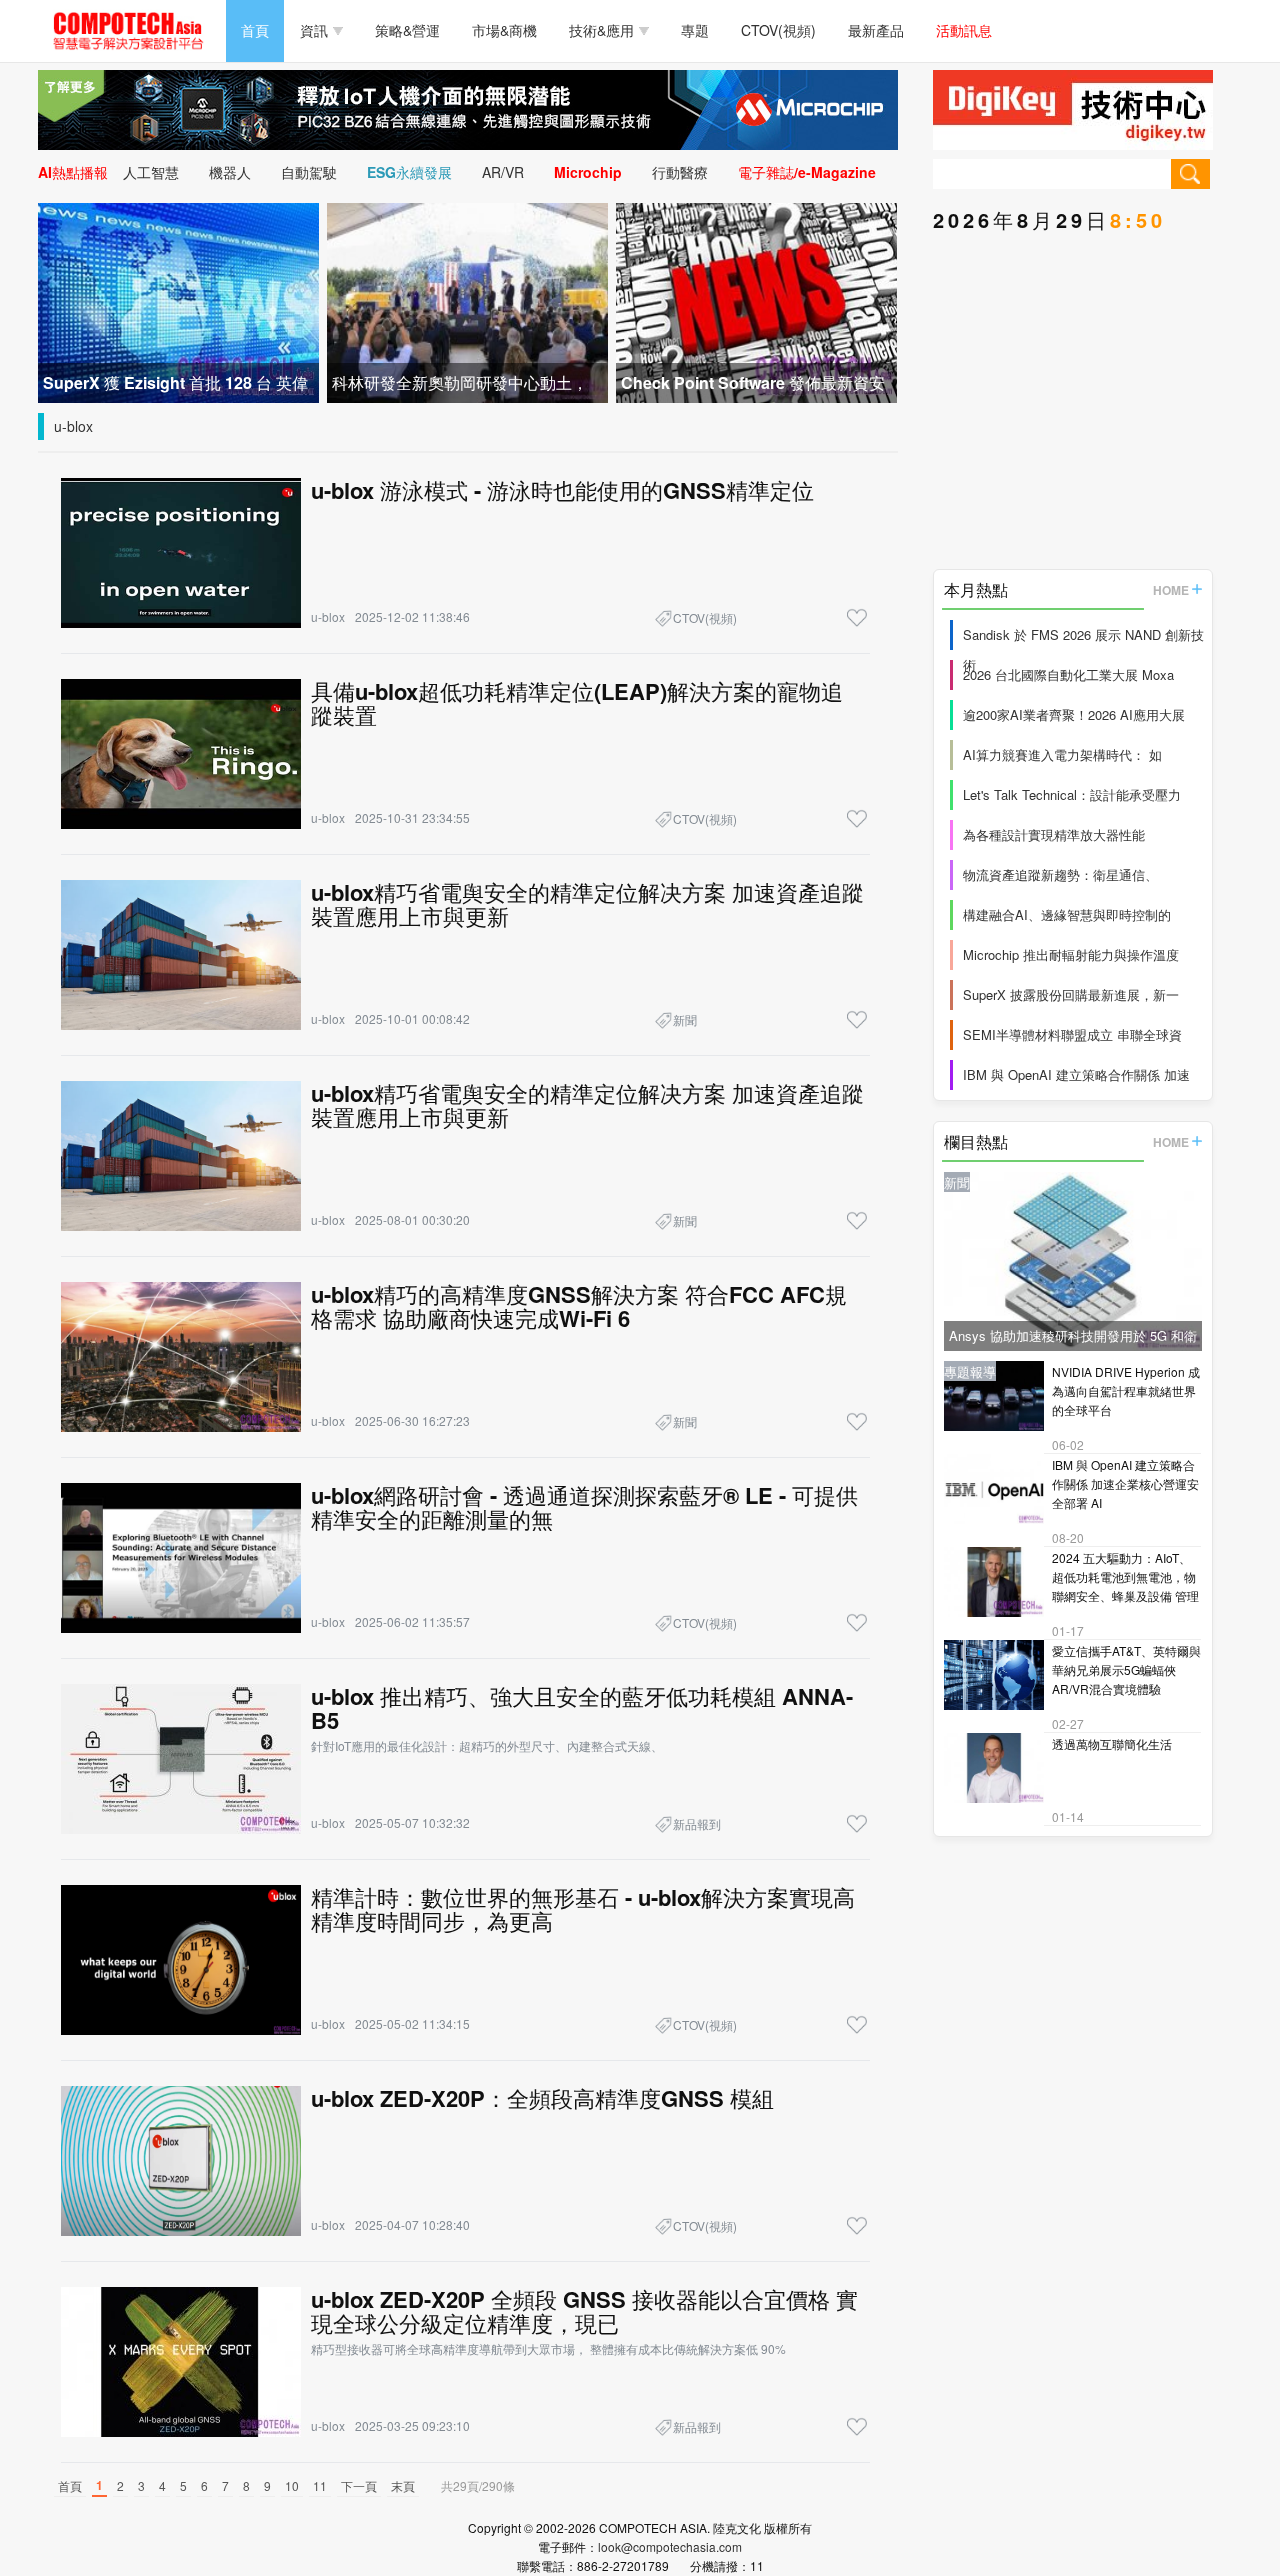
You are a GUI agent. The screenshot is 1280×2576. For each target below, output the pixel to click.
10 (292, 2485)
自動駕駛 (309, 172)
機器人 (230, 172)
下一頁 (359, 2485)
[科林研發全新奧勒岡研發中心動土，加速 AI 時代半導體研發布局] (467, 300)
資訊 (314, 30)
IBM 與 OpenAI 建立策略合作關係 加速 (1076, 1074)
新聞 (685, 1019)
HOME (1171, 590)
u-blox (73, 426)
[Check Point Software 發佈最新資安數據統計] (756, 300)
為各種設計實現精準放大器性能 (1054, 834)
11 (320, 2485)
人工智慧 (151, 172)
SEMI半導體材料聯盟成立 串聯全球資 (1072, 1034)
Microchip (588, 172)
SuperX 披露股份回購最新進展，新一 (1071, 994)
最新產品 (876, 30)
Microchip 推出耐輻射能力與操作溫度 (1071, 954)
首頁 (255, 30)
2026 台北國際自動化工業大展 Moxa (1068, 674)
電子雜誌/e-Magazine (807, 172)
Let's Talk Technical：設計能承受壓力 (1072, 794)
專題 (695, 30)
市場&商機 (504, 30)
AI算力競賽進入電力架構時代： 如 (1062, 754)
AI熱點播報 (73, 172)
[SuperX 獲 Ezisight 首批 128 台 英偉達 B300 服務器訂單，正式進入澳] (178, 300)
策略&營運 (407, 30)
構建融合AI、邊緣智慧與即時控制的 (1067, 914)
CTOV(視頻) (778, 30)
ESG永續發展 (409, 172)
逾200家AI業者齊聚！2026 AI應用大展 (1074, 714)
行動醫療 (680, 172)
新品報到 (697, 1823)
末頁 (403, 2485)
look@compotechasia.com (670, 2546)
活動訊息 (964, 30)
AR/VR (503, 172)
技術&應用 (601, 30)
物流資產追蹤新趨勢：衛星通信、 (1060, 874)
